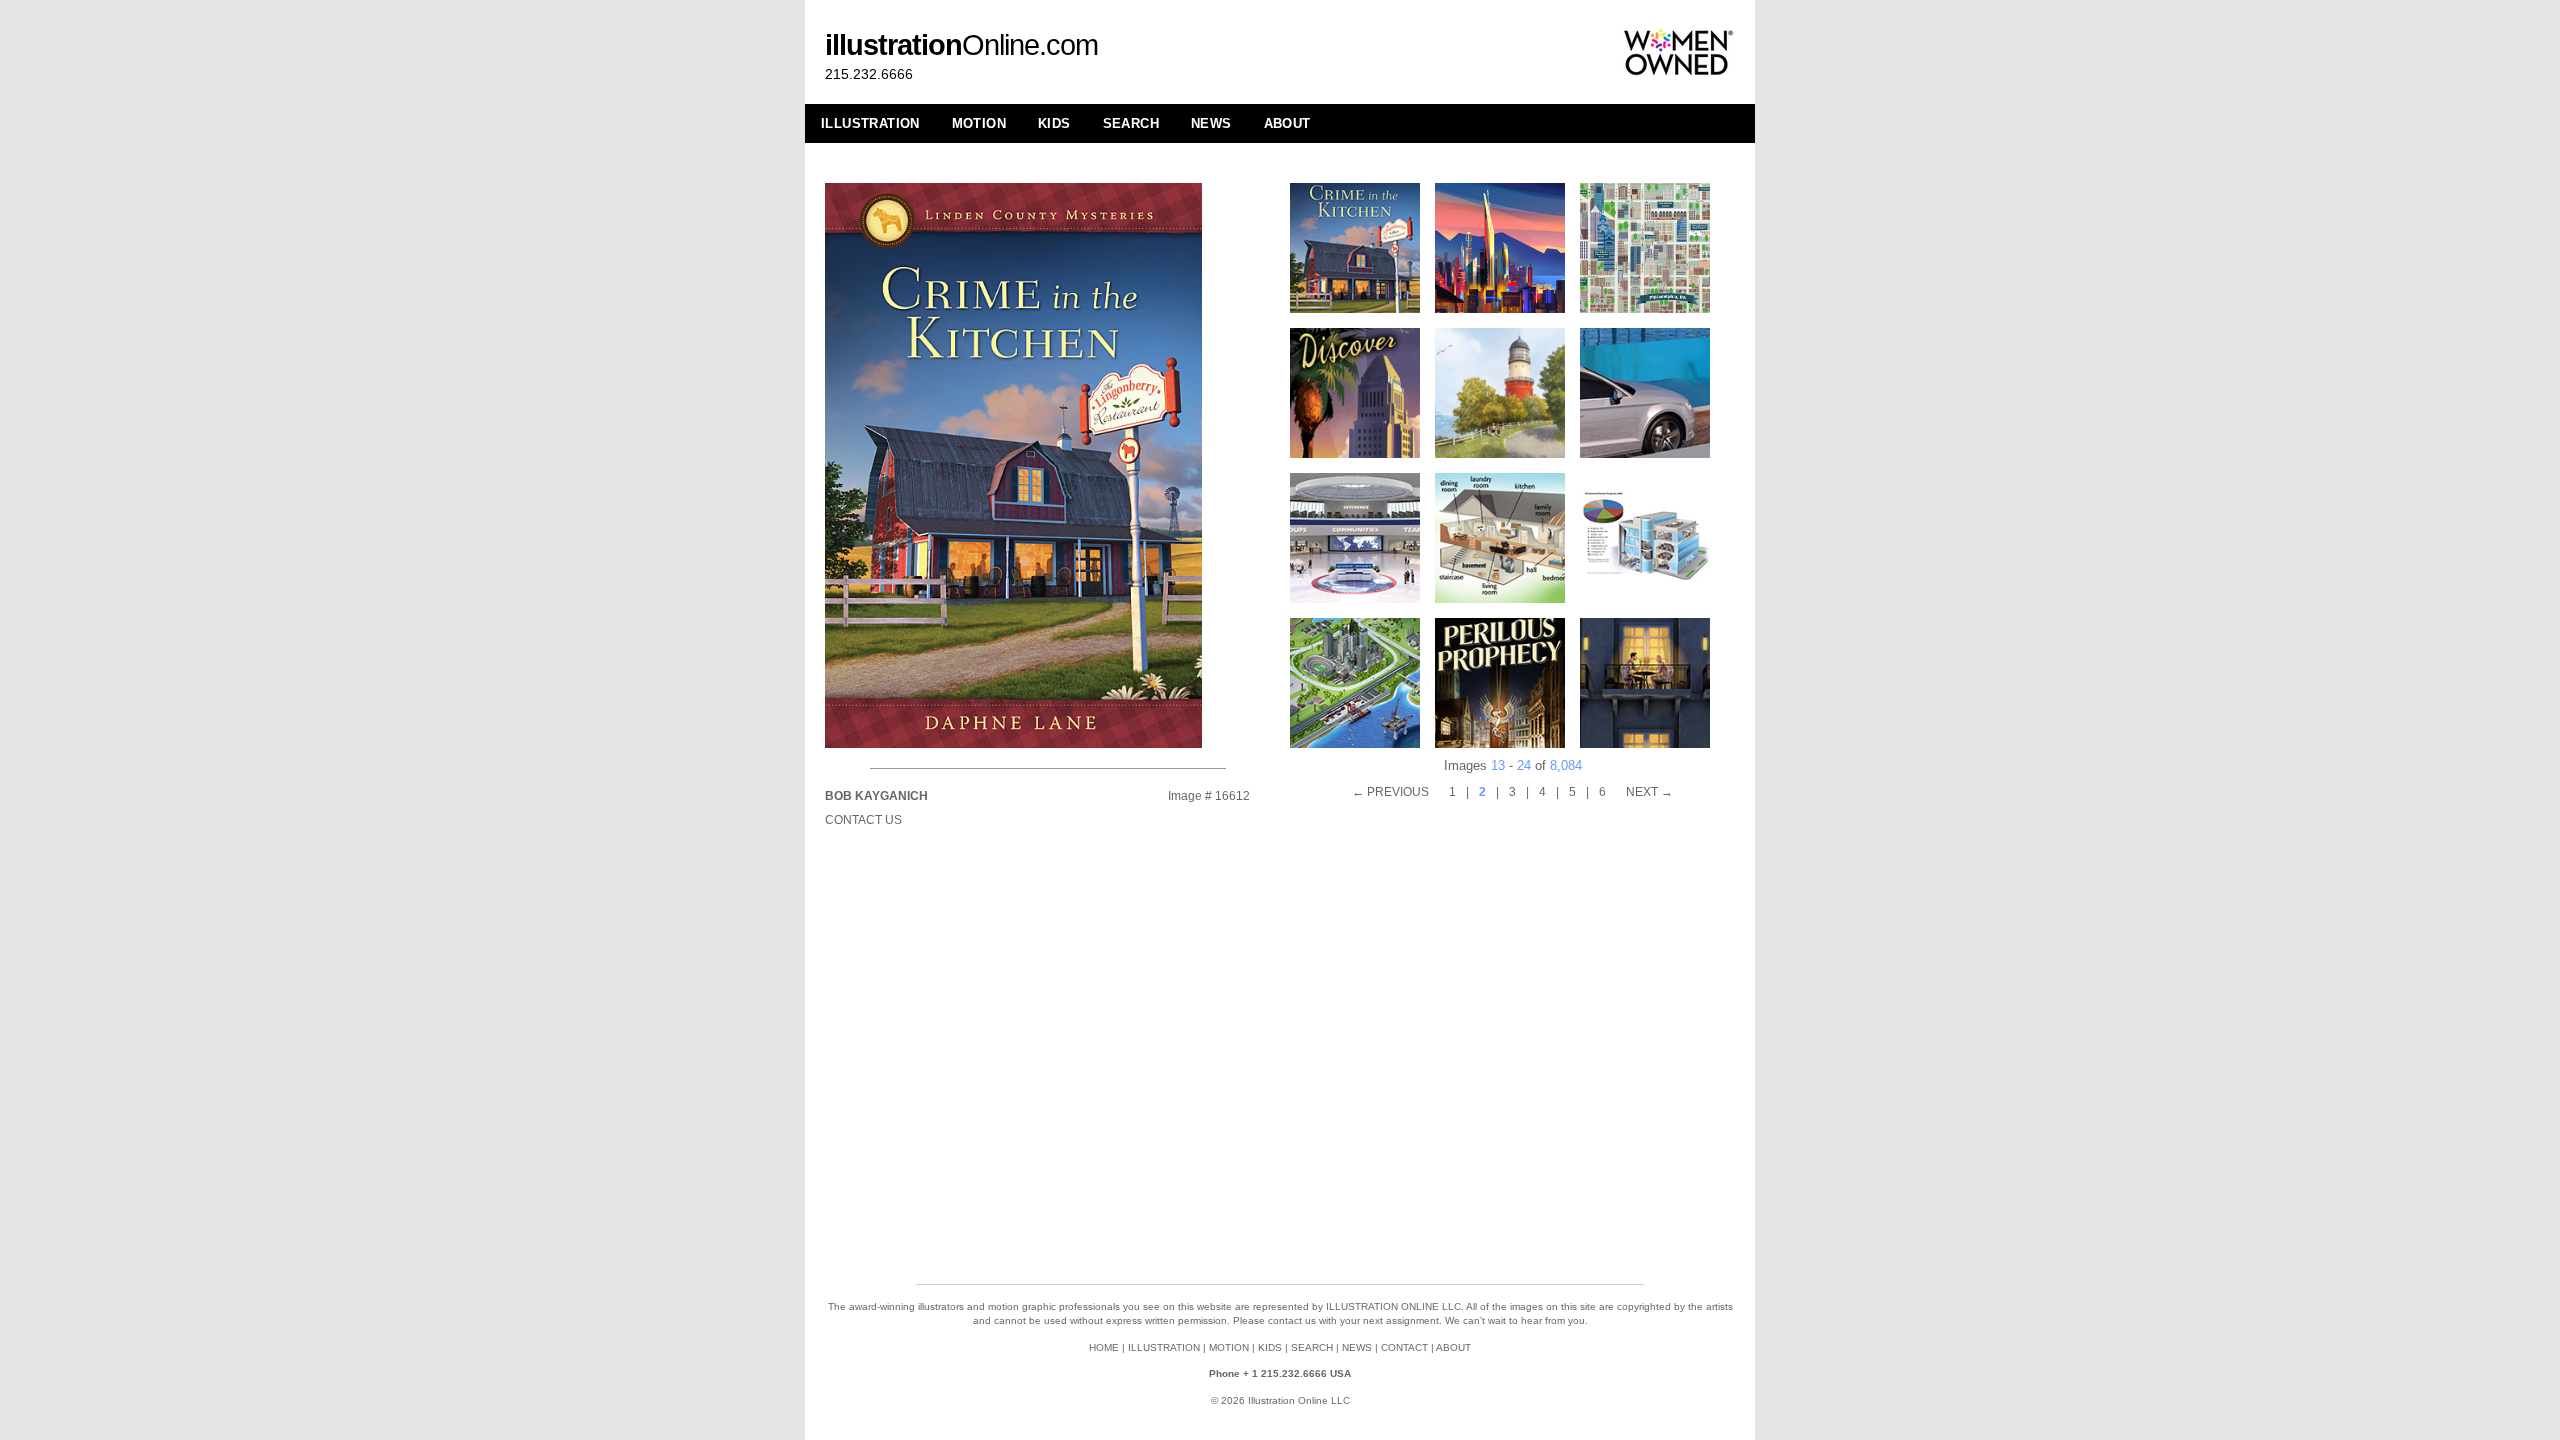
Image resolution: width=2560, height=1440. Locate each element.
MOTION (979, 123)
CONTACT (1404, 1347)
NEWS (1211, 123)
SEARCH (1131, 123)
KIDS (1054, 123)
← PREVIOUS (1390, 792)
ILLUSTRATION (870, 123)
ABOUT (1287, 123)
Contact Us (863, 820)
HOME (1104, 1347)
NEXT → (1649, 792)
